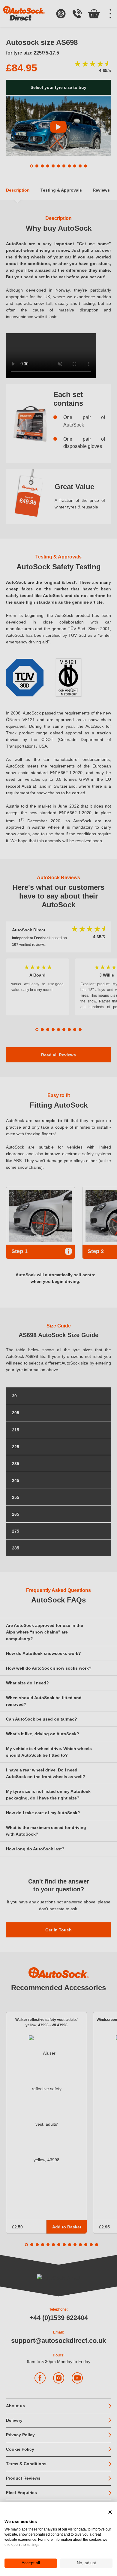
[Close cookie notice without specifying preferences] (110, 2512)
